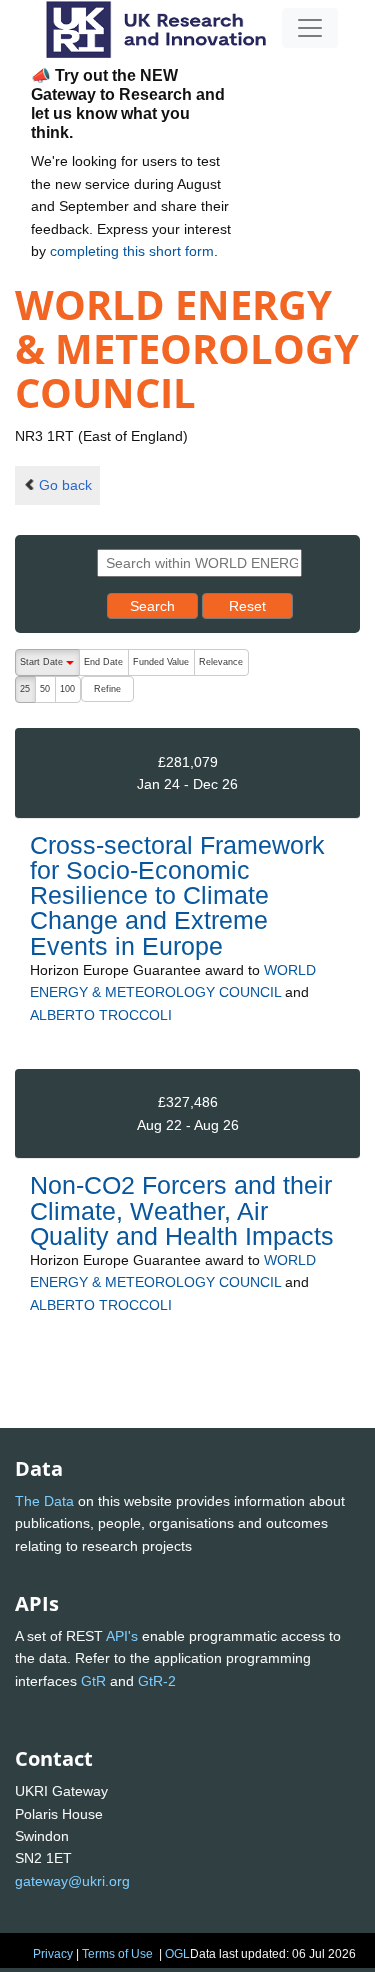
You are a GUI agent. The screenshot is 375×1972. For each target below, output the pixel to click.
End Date (103, 662)
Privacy (53, 1954)
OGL (177, 1954)
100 (67, 689)
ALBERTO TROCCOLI (101, 1015)
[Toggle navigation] (310, 28)
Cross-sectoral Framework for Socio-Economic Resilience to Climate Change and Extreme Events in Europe (177, 895)
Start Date (49, 666)
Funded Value (161, 662)
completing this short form (132, 251)
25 (25, 689)
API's (122, 1636)
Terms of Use (117, 1954)
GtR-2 (157, 1681)
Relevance (221, 662)
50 (45, 689)
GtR (93, 1681)
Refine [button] (107, 689)
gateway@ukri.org (72, 1881)
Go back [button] (65, 485)
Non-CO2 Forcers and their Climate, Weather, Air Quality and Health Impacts (182, 1210)
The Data (44, 1501)
